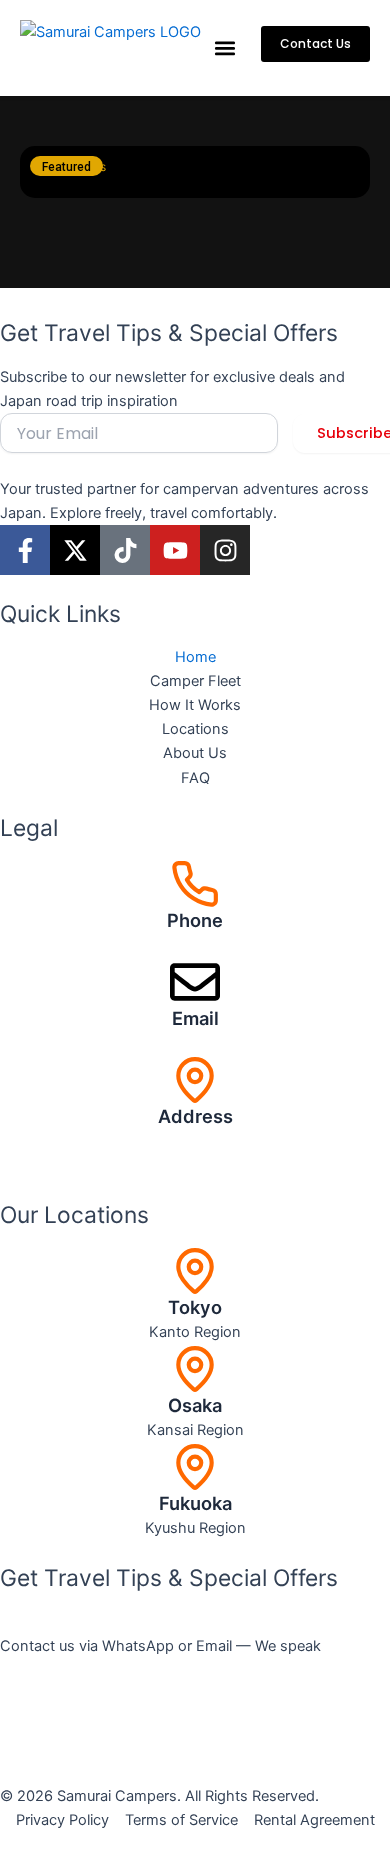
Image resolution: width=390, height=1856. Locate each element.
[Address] (195, 1080)
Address (195, 1116)
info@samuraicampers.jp (195, 1043)
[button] (224, 48)
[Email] (195, 982)
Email (195, 1018)
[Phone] (195, 884)
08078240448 (195, 945)
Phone (195, 920)
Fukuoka (195, 1503)
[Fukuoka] (195, 1467)
